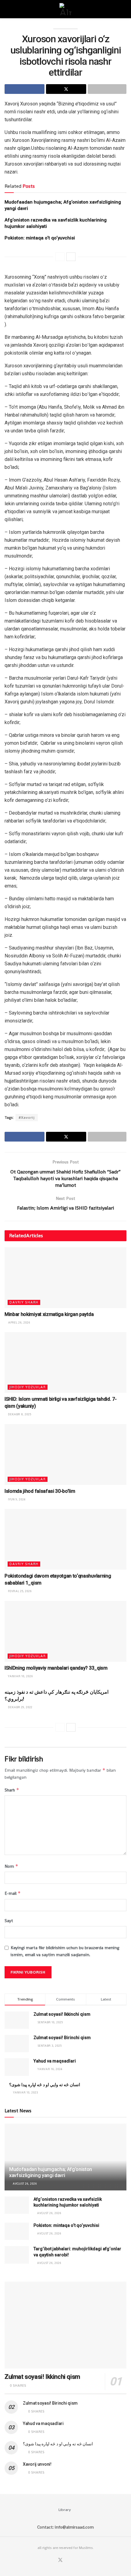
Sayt (9, 1921)
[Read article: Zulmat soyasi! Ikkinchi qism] (65, 2325)
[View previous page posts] (60, 257)
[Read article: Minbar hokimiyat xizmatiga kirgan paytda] (65, 1278)
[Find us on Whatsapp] (68, 2560)
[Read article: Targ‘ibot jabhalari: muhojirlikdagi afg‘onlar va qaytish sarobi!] (17, 2255)
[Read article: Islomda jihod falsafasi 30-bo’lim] (65, 1455)
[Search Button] (124, 9)
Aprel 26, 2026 (19, 1322)
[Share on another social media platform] (107, 89)
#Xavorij (27, 1118)
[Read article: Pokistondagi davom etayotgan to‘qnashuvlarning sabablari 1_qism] (65, 1539)
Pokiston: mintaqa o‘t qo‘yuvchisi (40, 238)
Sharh (12, 1790)
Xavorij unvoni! (37, 2464)
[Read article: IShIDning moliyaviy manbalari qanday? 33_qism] (65, 1631)
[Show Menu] (7, 9)
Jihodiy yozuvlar (28, 1387)
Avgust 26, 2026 (24, 2184)
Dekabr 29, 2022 (20, 1707)
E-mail (13, 1893)
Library (65, 2510)
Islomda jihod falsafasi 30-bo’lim (40, 1491)
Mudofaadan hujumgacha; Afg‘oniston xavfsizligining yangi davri (51, 2172)
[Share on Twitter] (66, 89)
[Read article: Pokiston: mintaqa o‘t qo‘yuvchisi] (17, 2231)
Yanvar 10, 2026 (20, 1676)
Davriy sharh (24, 1302)
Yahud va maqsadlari (55, 2061)
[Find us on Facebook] (53, 2560)
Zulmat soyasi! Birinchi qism (62, 2038)
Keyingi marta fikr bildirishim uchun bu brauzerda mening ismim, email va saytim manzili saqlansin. (65, 1951)
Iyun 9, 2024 (16, 1499)
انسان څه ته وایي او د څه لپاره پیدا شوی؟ (45, 2085)
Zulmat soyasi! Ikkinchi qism (62, 2014)
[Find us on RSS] (75, 2560)
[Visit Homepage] (65, 9)
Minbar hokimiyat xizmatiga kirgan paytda (49, 1314)
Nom (11, 1866)
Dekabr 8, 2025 (19, 1414)
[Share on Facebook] (25, 89)
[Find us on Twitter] (60, 2560)
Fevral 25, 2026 (19, 1591)
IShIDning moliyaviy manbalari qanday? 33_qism (56, 1668)
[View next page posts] (71, 257)
